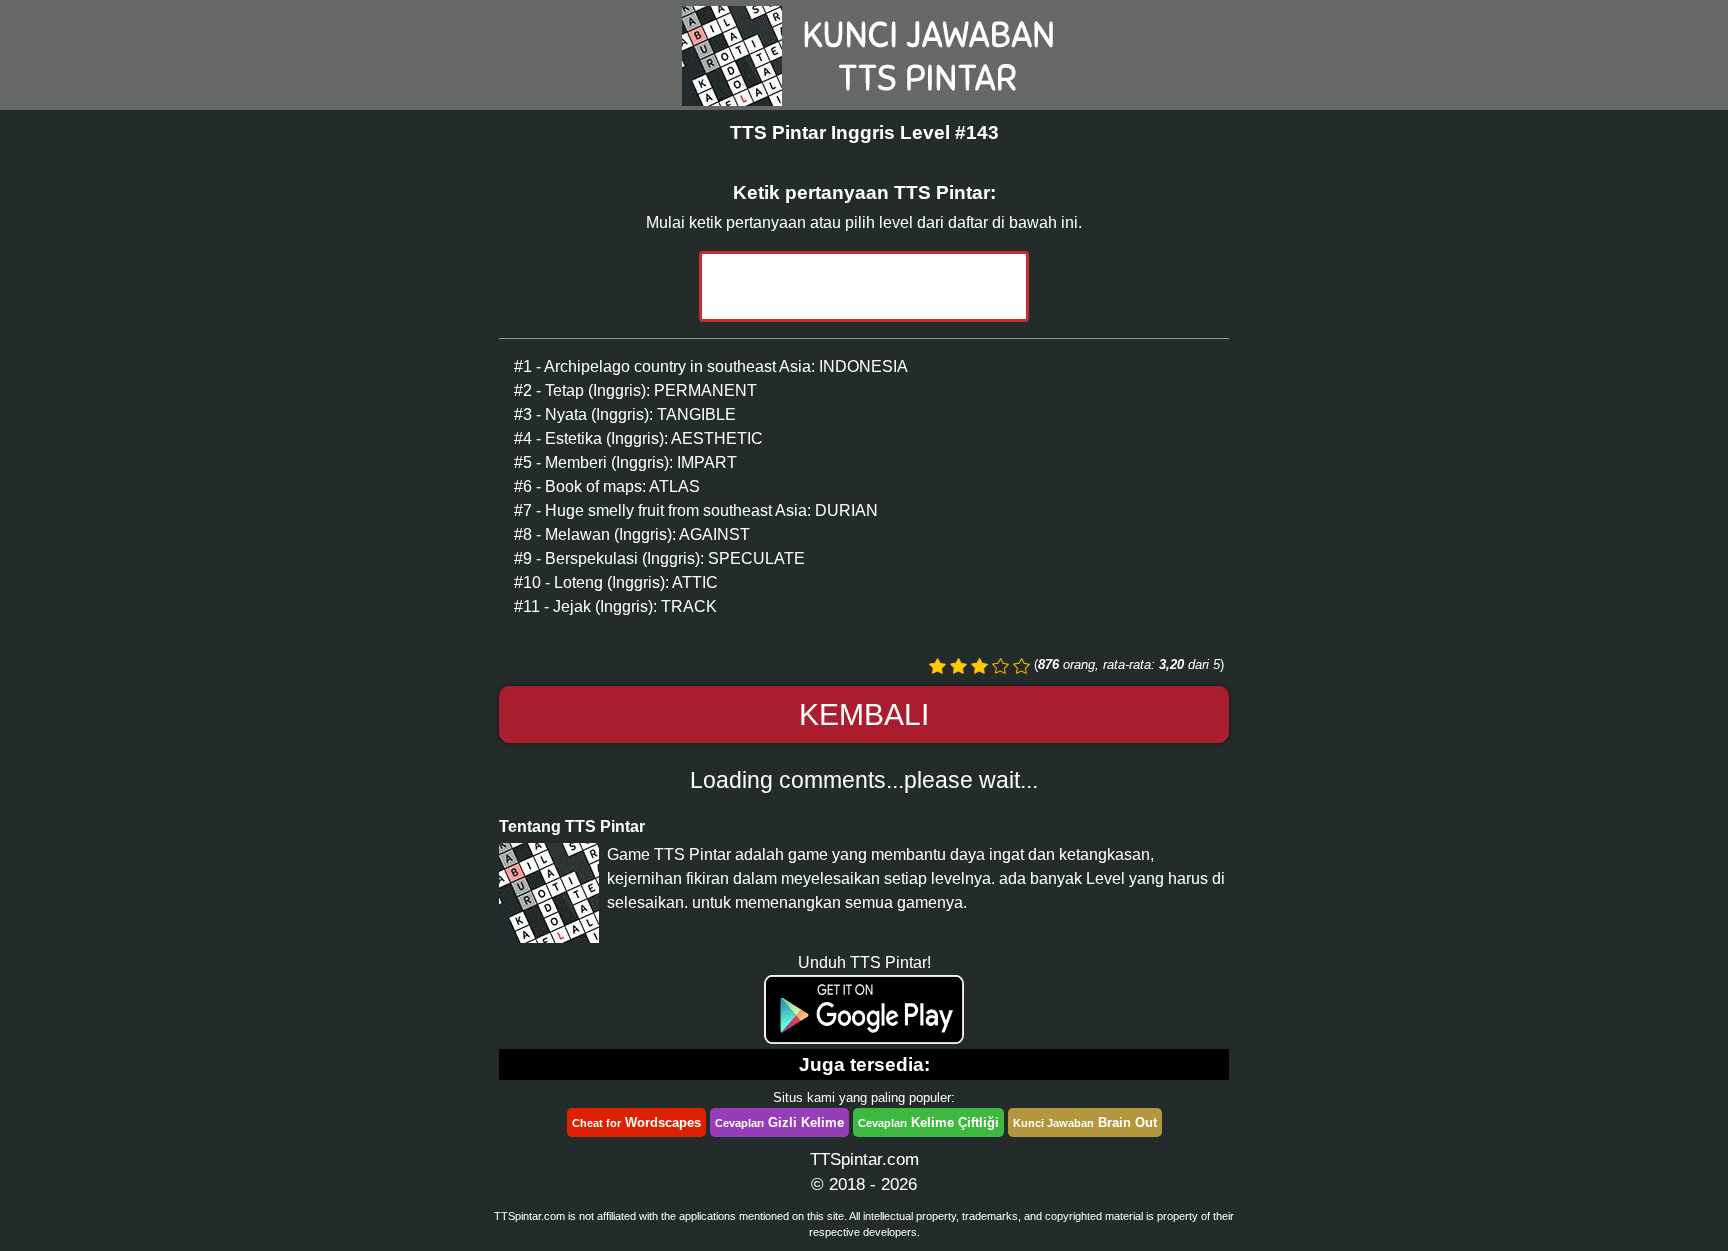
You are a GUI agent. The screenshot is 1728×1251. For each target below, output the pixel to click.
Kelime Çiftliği (928, 1122)
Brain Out (1085, 1122)
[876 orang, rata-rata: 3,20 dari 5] (937, 666)
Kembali (864, 714)
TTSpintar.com (864, 1159)
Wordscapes (636, 1122)
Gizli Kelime (779, 1122)
